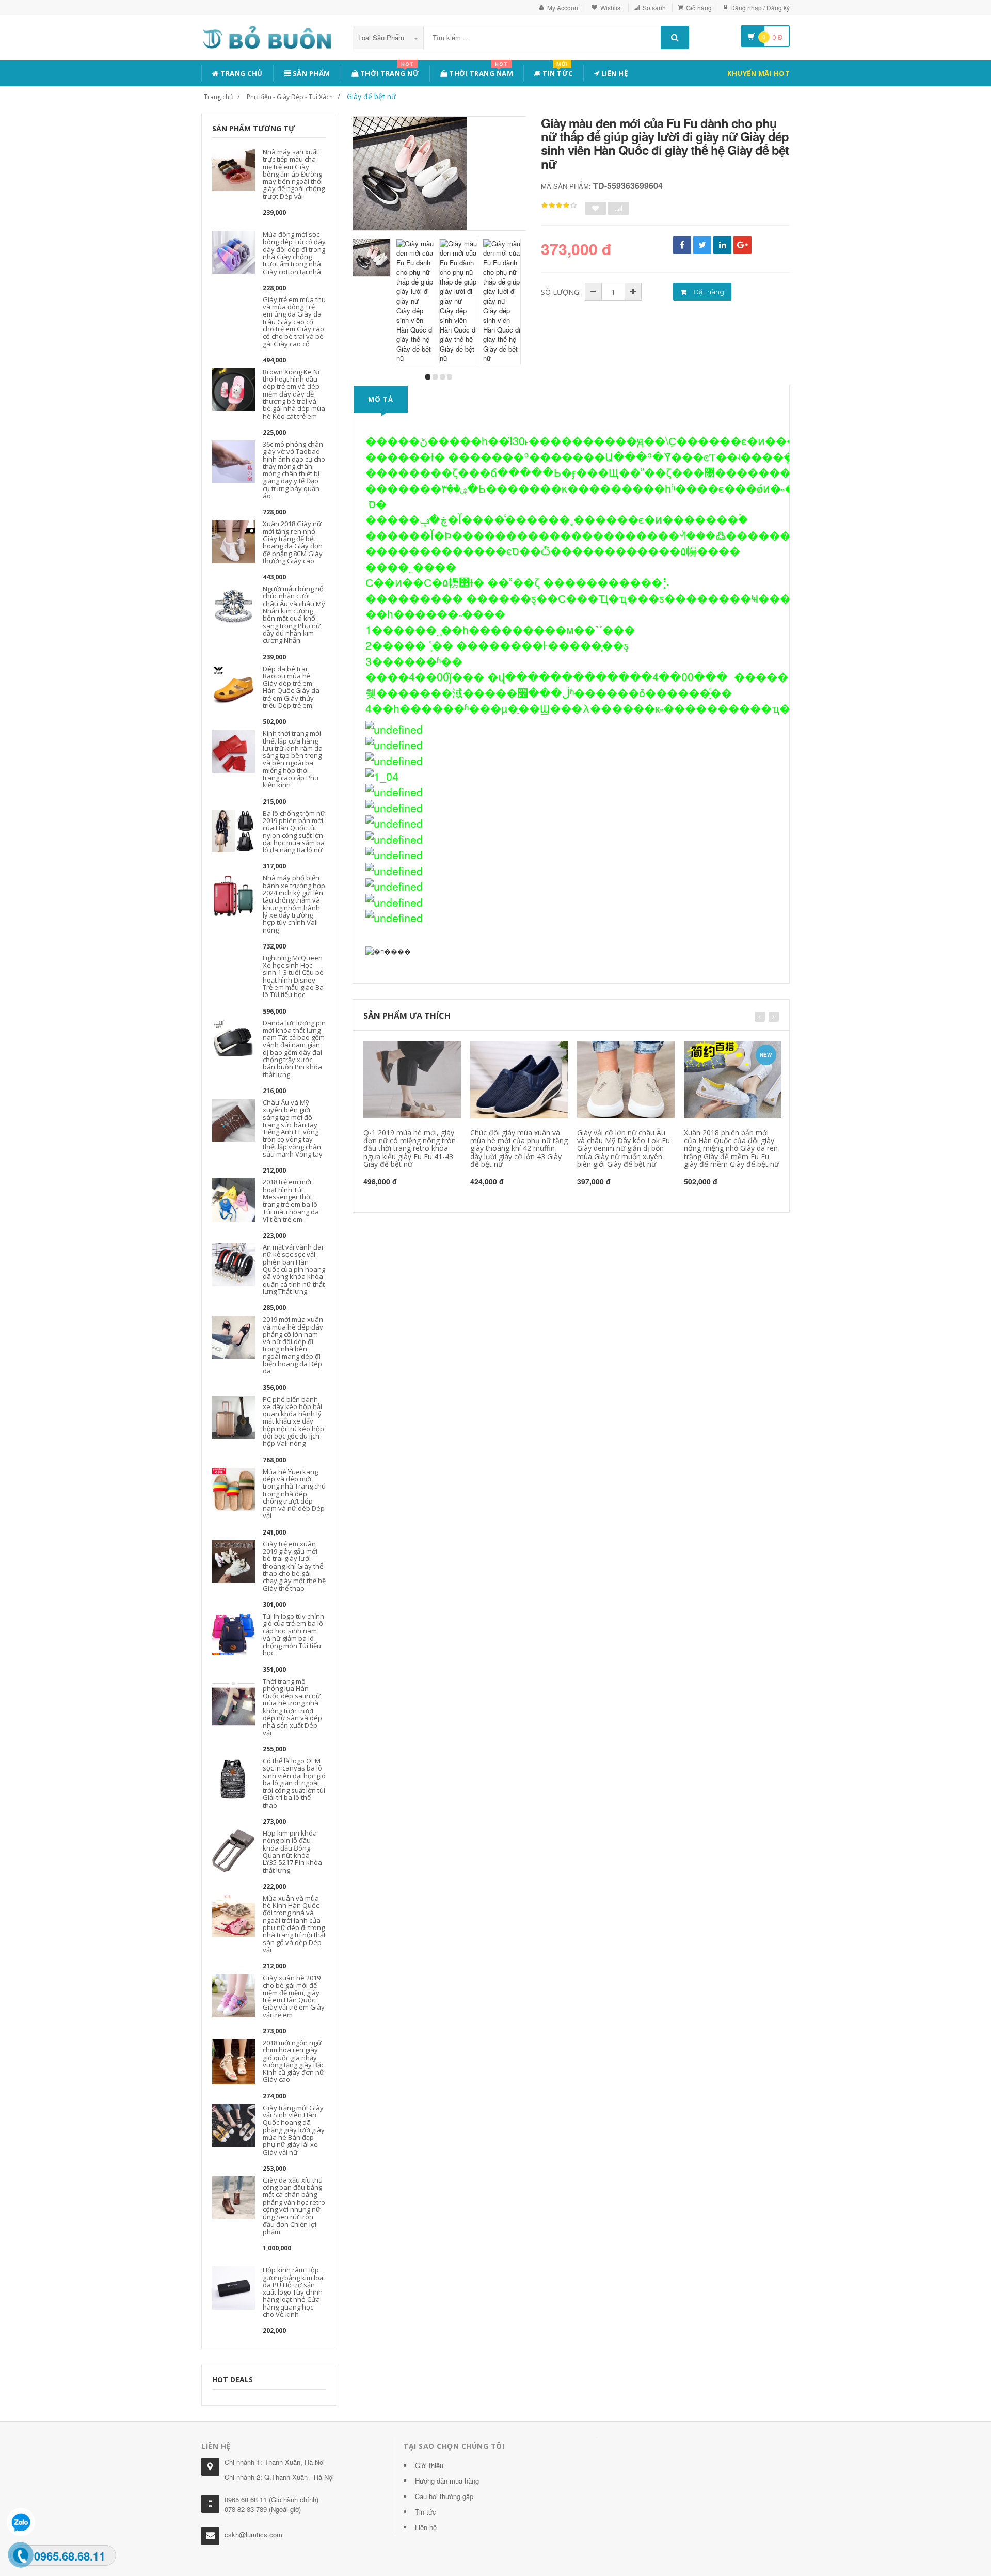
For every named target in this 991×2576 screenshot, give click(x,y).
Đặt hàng (708, 292)
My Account (563, 7)
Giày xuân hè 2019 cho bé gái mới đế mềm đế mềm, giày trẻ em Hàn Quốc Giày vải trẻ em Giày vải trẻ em (294, 1996)
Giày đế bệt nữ (371, 96)
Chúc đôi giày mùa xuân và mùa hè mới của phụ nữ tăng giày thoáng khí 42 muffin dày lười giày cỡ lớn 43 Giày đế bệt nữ (519, 1149)
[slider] (559, 206)
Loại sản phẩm (382, 37)
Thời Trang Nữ (389, 72)
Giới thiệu (429, 2465)
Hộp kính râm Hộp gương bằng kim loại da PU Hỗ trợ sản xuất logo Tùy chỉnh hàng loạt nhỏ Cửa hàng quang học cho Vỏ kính (294, 2292)
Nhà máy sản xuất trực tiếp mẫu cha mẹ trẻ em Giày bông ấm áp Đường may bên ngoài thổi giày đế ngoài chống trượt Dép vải (294, 174)
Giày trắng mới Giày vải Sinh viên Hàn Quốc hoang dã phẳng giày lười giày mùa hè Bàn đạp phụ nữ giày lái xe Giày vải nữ (294, 2130)
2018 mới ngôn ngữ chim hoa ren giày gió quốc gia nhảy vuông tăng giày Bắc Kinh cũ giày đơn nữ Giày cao (293, 2061)
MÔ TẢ (381, 399)
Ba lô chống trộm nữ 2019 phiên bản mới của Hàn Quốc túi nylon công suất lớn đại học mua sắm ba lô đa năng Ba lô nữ (294, 832)
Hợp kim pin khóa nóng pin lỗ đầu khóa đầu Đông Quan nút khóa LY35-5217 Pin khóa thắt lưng (292, 1851)
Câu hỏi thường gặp (444, 2496)
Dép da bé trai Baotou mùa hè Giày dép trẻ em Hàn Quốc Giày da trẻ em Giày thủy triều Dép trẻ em (291, 687)
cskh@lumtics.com (253, 2534)
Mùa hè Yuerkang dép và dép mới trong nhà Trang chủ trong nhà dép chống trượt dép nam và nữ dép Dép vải (294, 1494)
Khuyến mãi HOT (758, 73)
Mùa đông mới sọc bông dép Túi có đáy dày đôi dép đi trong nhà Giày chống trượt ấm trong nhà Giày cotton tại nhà (294, 253)
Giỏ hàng (699, 7)
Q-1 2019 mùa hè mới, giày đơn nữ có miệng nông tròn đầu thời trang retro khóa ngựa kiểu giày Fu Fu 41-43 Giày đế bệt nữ (410, 1149)
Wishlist (611, 7)
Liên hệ (613, 73)
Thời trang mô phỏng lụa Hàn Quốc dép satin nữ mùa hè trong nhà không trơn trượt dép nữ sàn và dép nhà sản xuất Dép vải (292, 1707)
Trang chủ (241, 73)
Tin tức (557, 72)
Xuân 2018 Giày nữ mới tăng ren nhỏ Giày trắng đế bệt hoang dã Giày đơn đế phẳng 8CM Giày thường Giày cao (293, 542)
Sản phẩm (310, 73)
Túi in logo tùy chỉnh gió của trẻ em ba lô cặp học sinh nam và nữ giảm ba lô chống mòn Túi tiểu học (293, 1634)
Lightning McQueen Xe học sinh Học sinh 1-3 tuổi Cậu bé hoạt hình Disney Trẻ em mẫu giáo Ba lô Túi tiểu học (293, 976)
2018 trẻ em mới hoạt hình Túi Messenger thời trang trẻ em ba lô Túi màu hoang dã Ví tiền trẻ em (291, 1200)
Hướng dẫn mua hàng (447, 2481)
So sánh (654, 7)
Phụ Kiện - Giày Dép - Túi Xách (290, 97)
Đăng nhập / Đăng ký (760, 7)
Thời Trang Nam (481, 72)
